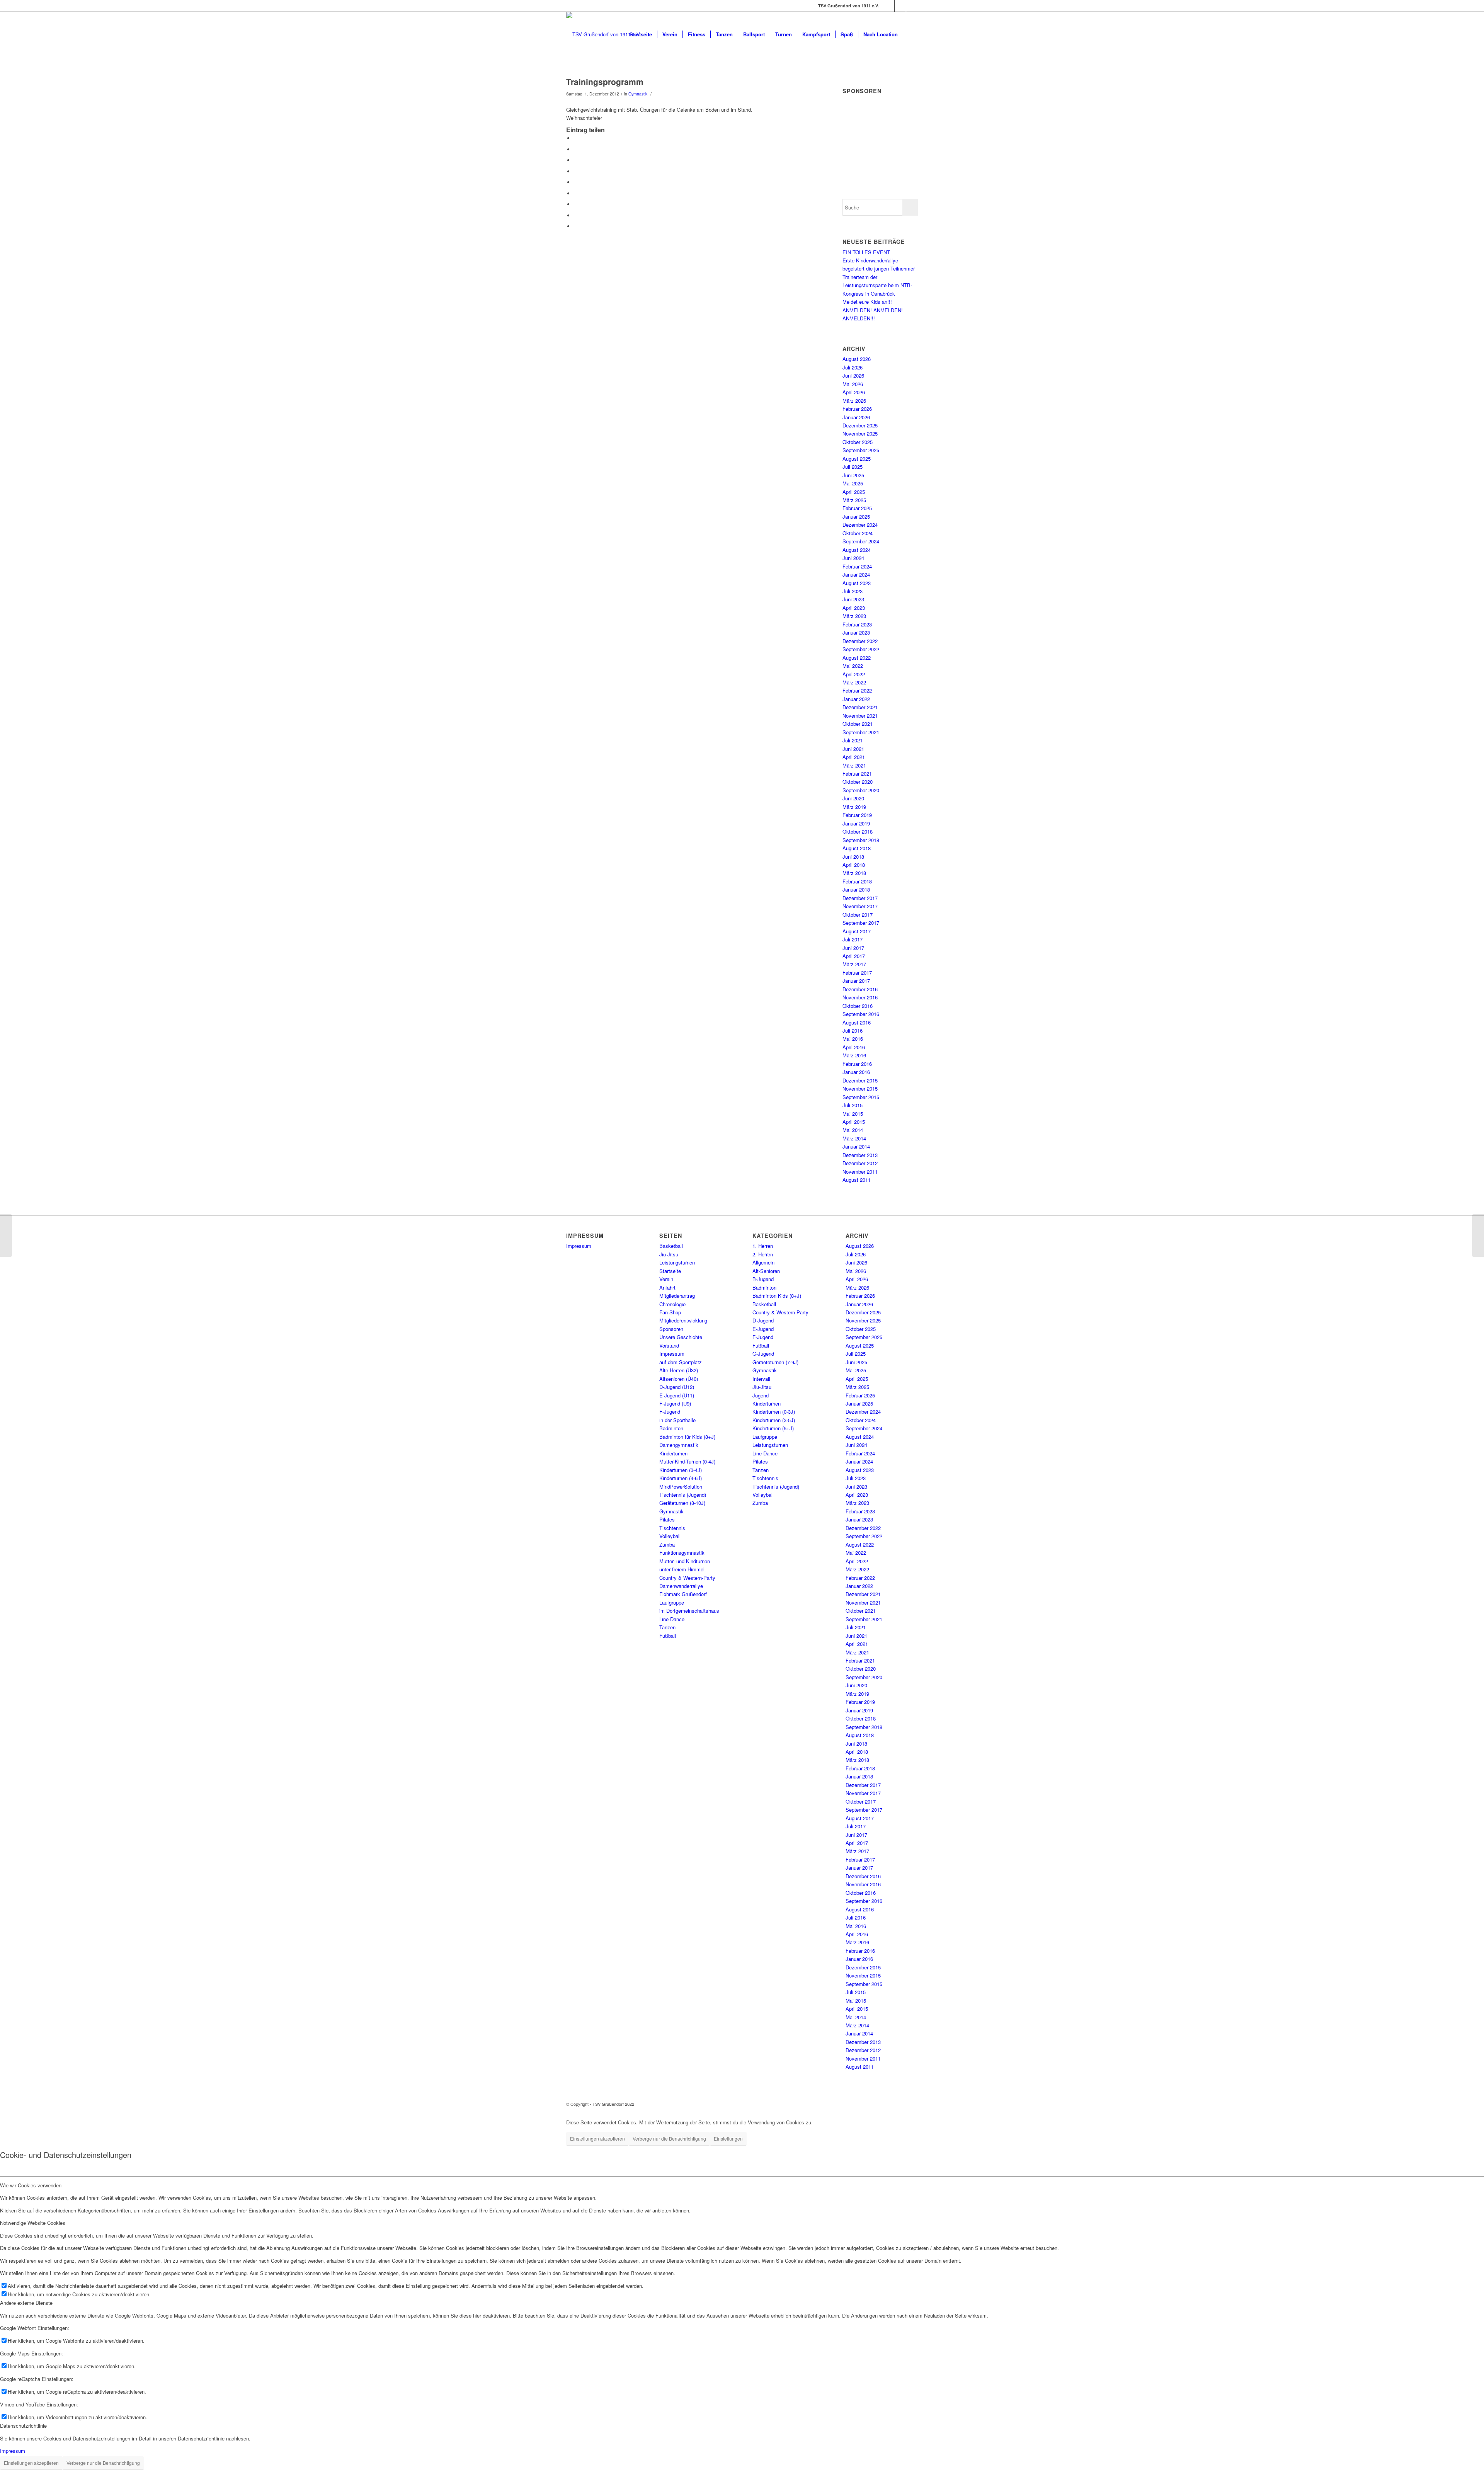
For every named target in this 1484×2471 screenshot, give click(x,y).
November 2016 (860, 997)
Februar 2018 (857, 881)
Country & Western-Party (687, 1578)
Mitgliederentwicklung (683, 1320)
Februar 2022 (857, 690)
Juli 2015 (853, 1105)
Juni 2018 (853, 857)
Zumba (667, 1544)
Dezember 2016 (860, 989)
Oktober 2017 (858, 915)
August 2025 (857, 459)
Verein (666, 1279)
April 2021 (854, 757)
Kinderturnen (673, 1453)
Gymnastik (638, 94)
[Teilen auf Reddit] (576, 215)
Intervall (761, 1379)
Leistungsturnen (677, 1262)
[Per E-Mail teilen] (576, 226)
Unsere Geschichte (681, 1337)
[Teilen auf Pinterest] (576, 171)
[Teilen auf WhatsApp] (576, 160)
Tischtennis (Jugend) (683, 1495)
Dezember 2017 (860, 898)
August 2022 (857, 658)
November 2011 (860, 1172)
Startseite (670, 1271)
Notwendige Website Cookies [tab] (33, 2223)
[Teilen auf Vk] (576, 204)
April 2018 (854, 865)
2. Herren (763, 1254)
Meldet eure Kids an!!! (867, 302)
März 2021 (854, 765)
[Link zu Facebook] (889, 6)
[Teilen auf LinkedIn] (576, 182)
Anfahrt (667, 1287)
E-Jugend (763, 1329)
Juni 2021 (853, 749)
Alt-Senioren (766, 1271)
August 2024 (857, 550)
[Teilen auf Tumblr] (576, 193)
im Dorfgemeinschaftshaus (689, 1611)
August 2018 (857, 848)
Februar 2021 (857, 773)
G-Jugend (763, 1354)
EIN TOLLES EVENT (867, 252)
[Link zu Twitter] (912, 6)
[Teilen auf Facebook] (576, 138)
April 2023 (854, 608)
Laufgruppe (672, 1602)
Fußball (668, 1636)
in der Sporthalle (677, 1420)
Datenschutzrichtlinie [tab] (23, 2426)
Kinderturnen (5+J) (773, 1428)
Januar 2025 (856, 516)
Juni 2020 (853, 798)
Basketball (671, 1246)
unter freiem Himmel (682, 1569)
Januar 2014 (856, 1146)
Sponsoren (671, 1329)
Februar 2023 (857, 624)
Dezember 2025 (860, 425)
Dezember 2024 (860, 525)
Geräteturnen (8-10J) (682, 1503)
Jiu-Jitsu (669, 1254)
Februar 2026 (857, 409)
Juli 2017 (853, 939)
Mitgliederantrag (677, 1296)
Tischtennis (672, 1528)
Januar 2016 (856, 1072)
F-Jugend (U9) (675, 1403)
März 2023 (854, 616)
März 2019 (854, 807)
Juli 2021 (853, 740)
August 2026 (857, 359)
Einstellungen (728, 2138)
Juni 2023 (853, 599)
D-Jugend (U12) (677, 1387)
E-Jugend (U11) (677, 1395)
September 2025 (861, 450)
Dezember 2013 (860, 1155)
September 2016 (861, 1014)
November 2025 (860, 433)
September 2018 (861, 840)
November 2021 (860, 716)
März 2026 (854, 401)
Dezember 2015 (860, 1080)
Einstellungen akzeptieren (597, 2138)
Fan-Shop (670, 1312)
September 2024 (861, 541)
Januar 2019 (856, 823)
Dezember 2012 (860, 1163)
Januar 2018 (856, 889)
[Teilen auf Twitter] (576, 149)
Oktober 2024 (858, 533)
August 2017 (857, 931)
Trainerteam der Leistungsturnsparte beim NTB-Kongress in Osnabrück (877, 285)
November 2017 (860, 906)
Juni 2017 (853, 948)
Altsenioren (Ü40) (679, 1379)
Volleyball (670, 1536)
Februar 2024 (857, 566)
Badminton (671, 1428)
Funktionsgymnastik (682, 1553)
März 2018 (854, 873)
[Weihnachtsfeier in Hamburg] (6, 1235)
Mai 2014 (853, 1130)
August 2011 (857, 1180)
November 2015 (860, 1088)
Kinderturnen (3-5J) (774, 1420)
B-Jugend (763, 1279)
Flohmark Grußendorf (683, 1594)
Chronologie (672, 1304)
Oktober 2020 (858, 782)
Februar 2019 (857, 815)
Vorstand (669, 1345)
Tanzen (667, 1627)
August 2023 (857, 583)
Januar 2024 (856, 574)
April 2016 (854, 1047)
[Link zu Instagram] (900, 6)
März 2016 (854, 1055)
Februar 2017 (857, 973)
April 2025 (854, 492)
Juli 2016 (853, 1030)
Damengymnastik (679, 1445)
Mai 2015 (853, 1114)
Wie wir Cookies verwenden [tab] (31, 2185)
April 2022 (854, 674)
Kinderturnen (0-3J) (774, 1412)
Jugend (761, 1395)
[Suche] (910, 34)
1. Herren (763, 1246)
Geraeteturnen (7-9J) (775, 1362)
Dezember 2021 (860, 707)
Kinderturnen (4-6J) (681, 1478)
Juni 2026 (853, 375)
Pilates (667, 1519)
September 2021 (861, 732)
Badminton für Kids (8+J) (687, 1437)
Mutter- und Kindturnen (685, 1561)
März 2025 (854, 500)
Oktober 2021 (858, 724)
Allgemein (763, 1262)
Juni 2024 (853, 558)
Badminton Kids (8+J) (777, 1296)
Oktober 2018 (858, 831)
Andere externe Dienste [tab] (26, 2303)
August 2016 (857, 1022)
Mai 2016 (853, 1039)
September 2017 (861, 923)
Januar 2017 (856, 981)
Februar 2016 (857, 1064)
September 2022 (861, 649)
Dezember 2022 (860, 641)
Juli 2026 (853, 367)
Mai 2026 (853, 384)
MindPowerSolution (681, 1487)
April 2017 (854, 956)
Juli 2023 (853, 591)
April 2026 (854, 392)
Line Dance (672, 1619)
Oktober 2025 (858, 442)
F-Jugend (670, 1412)
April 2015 (854, 1122)
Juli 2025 (853, 467)
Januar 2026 (856, 417)
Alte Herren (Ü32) (679, 1370)
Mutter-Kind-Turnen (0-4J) (687, 1461)
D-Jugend (763, 1320)
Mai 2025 (853, 483)
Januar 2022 (856, 699)
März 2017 (854, 964)
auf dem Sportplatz (681, 1362)
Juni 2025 (853, 475)
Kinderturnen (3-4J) (681, 1470)
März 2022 (854, 682)
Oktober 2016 (858, 1006)
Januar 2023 (856, 632)
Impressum (579, 1246)
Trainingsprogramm (605, 82)
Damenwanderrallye (681, 1586)
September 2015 (861, 1097)
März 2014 (854, 1138)
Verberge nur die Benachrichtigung (669, 2138)
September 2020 (861, 790)
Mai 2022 (853, 666)
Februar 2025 (857, 508)
